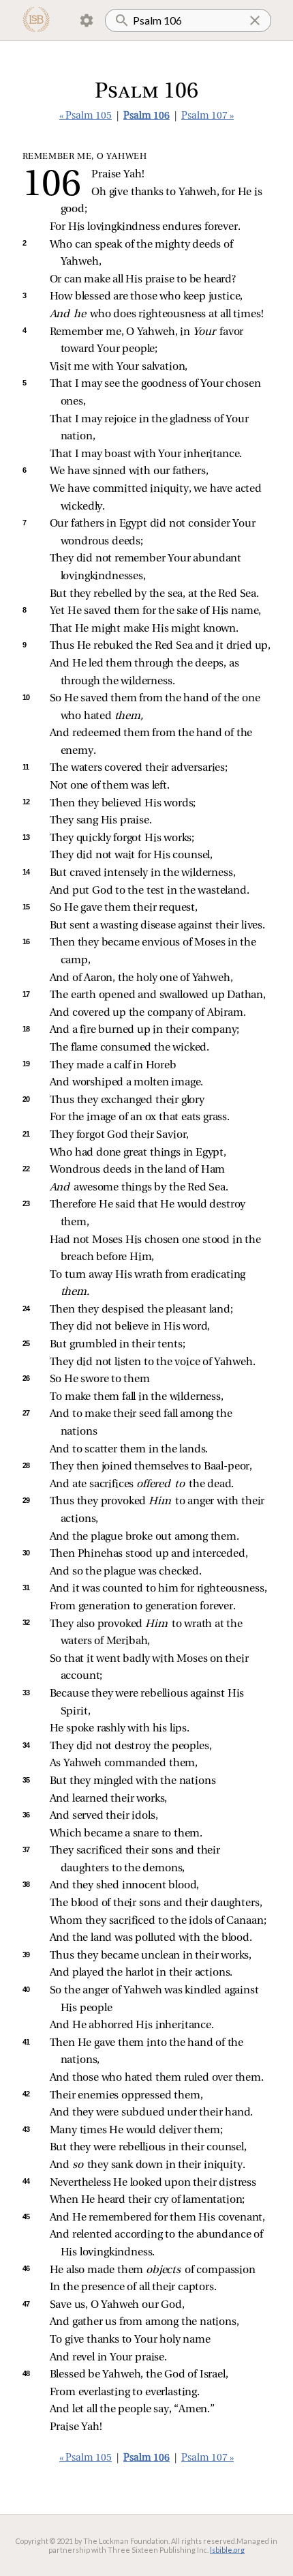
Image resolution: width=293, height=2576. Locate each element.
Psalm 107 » (207, 116)
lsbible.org (227, 2550)
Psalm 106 (146, 116)
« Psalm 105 (86, 116)
